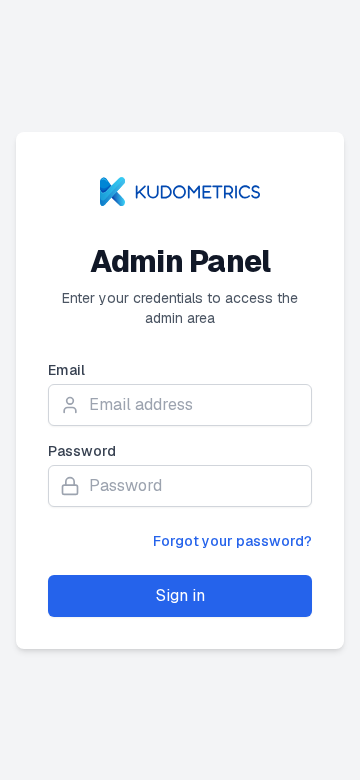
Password (82, 451)
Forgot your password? (232, 541)
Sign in (180, 595)
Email (66, 370)
